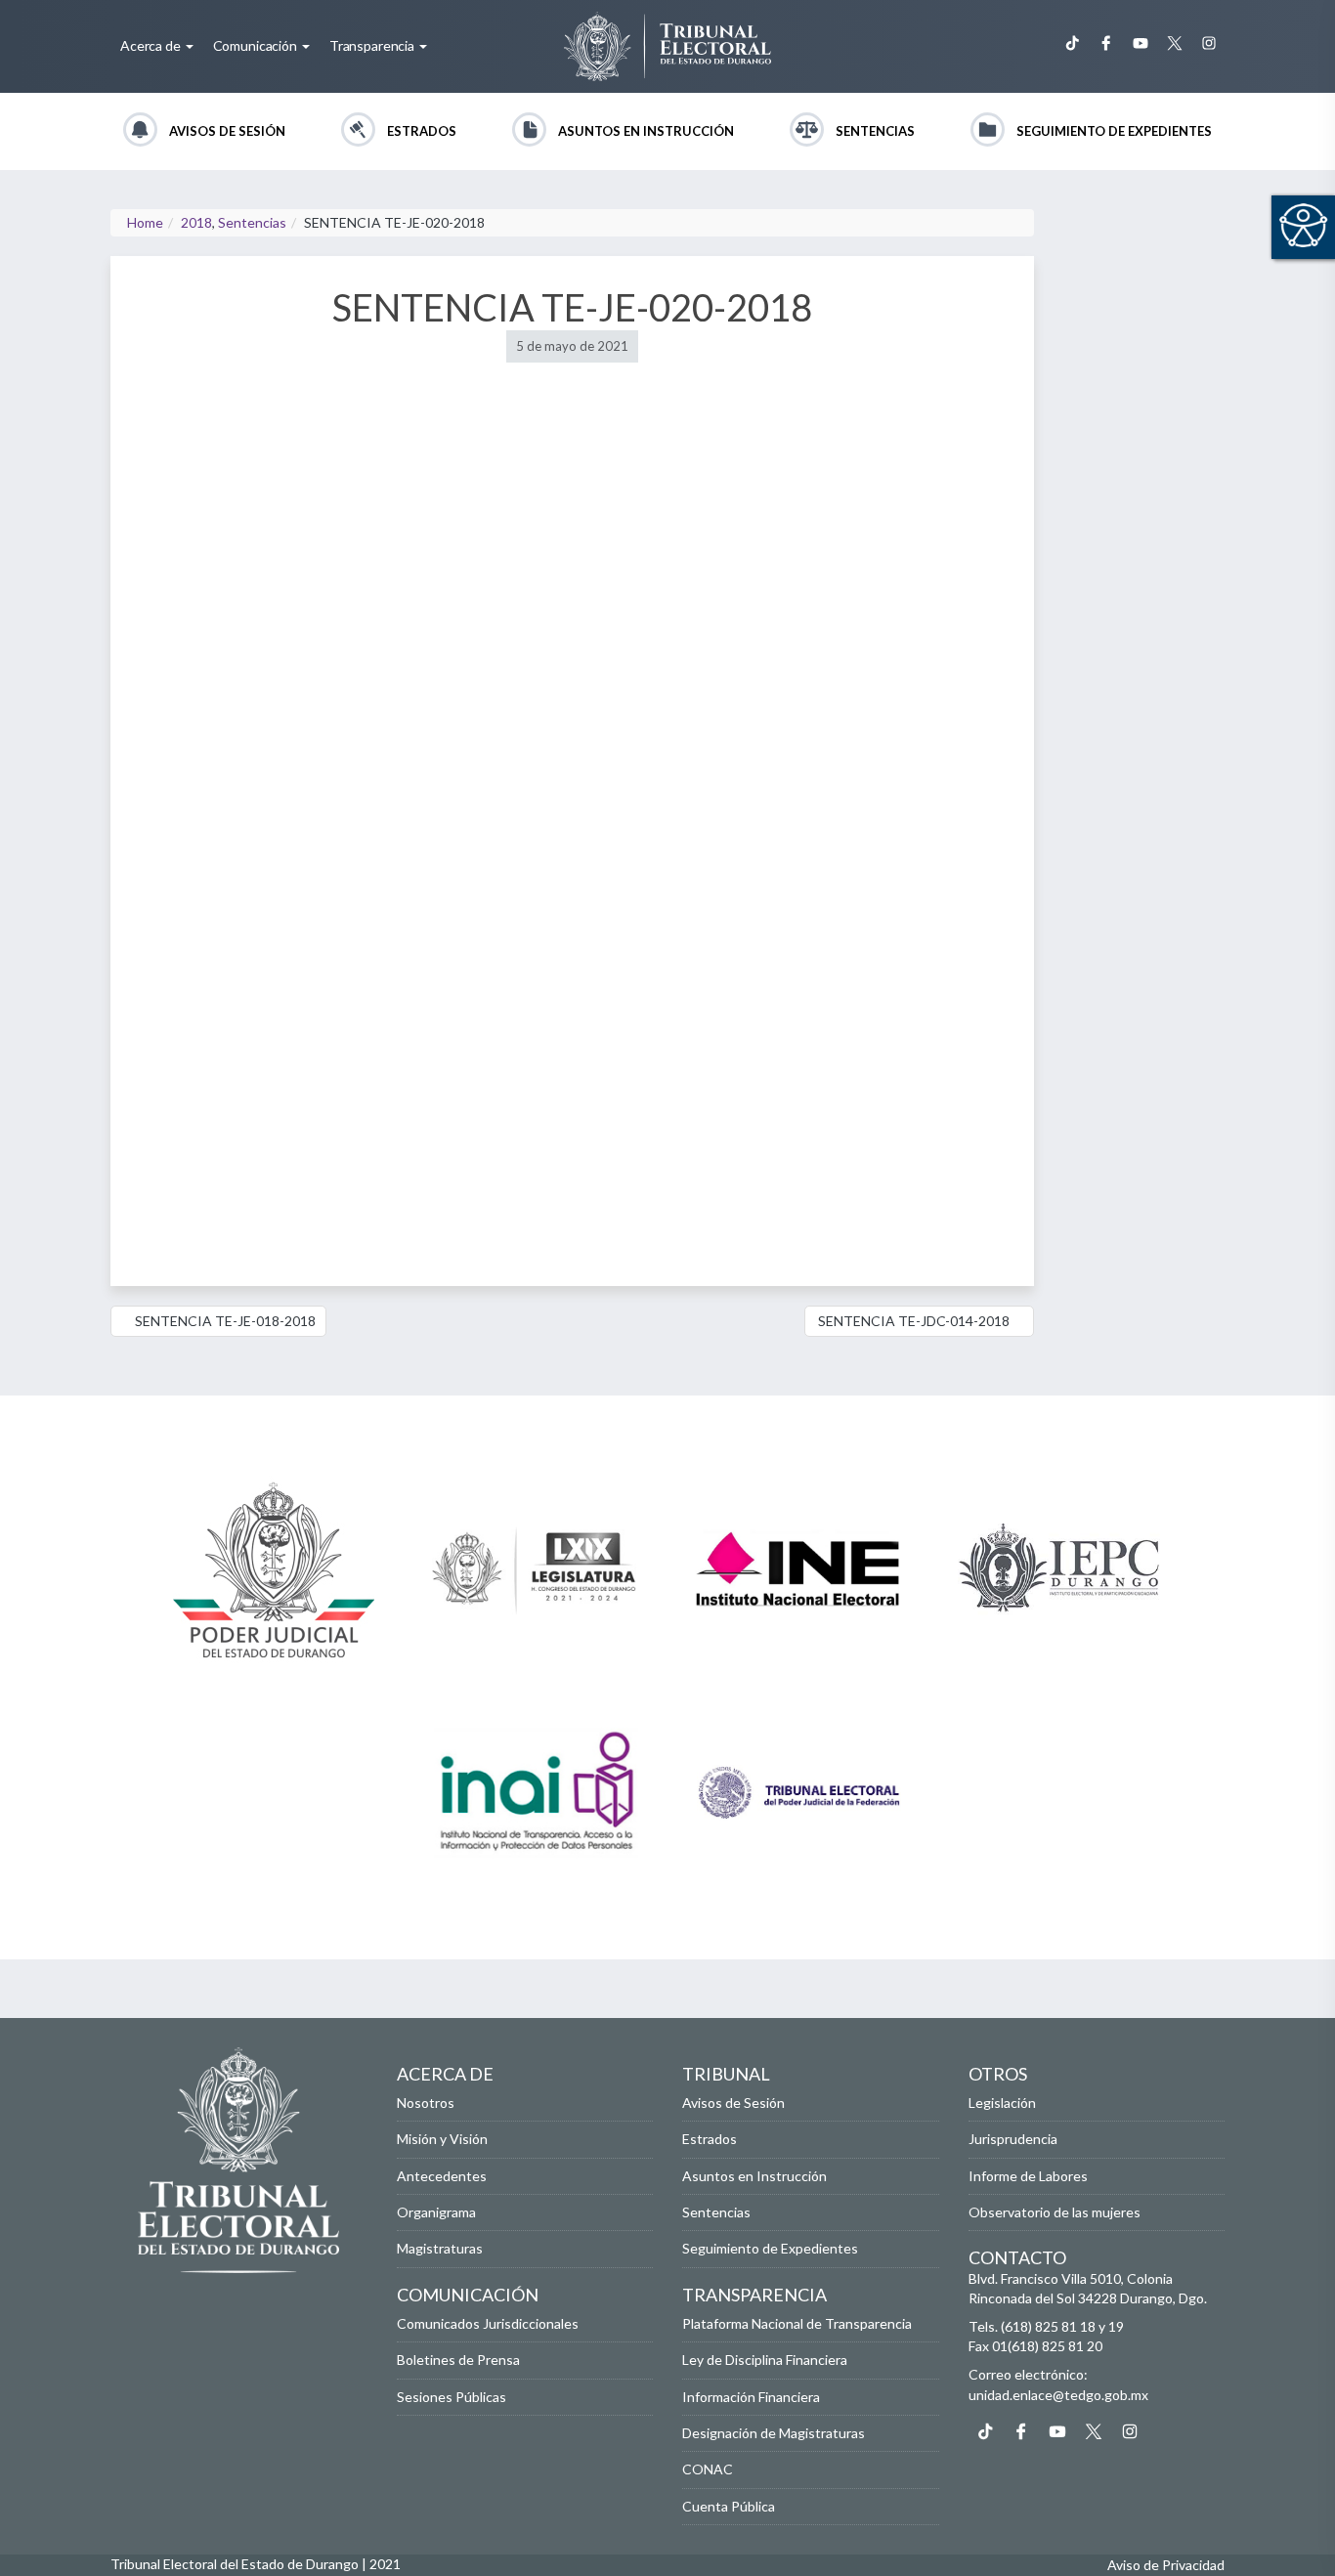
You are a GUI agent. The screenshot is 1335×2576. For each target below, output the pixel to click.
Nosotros (426, 2103)
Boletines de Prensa (458, 2360)
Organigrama (436, 2212)
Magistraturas (440, 2248)
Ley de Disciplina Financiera (765, 2360)
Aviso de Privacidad (1166, 2565)
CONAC (708, 2469)
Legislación (1002, 2103)
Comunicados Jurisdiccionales (488, 2323)
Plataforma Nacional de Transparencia (797, 2323)
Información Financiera (751, 2397)
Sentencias (875, 131)
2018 (196, 222)
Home (145, 222)
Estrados (422, 131)
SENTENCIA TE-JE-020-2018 (572, 307)
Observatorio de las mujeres (1055, 2212)
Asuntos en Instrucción (646, 131)
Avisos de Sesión (227, 131)
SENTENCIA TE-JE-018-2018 (224, 1321)
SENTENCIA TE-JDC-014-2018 (914, 1321)
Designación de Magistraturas (774, 2433)
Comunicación (257, 45)
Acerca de (152, 45)
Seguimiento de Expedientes (1114, 131)
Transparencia (373, 45)
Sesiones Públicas (452, 2397)
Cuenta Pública (729, 2506)
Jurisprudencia (1013, 2139)
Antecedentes (442, 2176)
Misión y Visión (442, 2139)
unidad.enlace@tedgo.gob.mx (1058, 2395)
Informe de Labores (1028, 2176)
